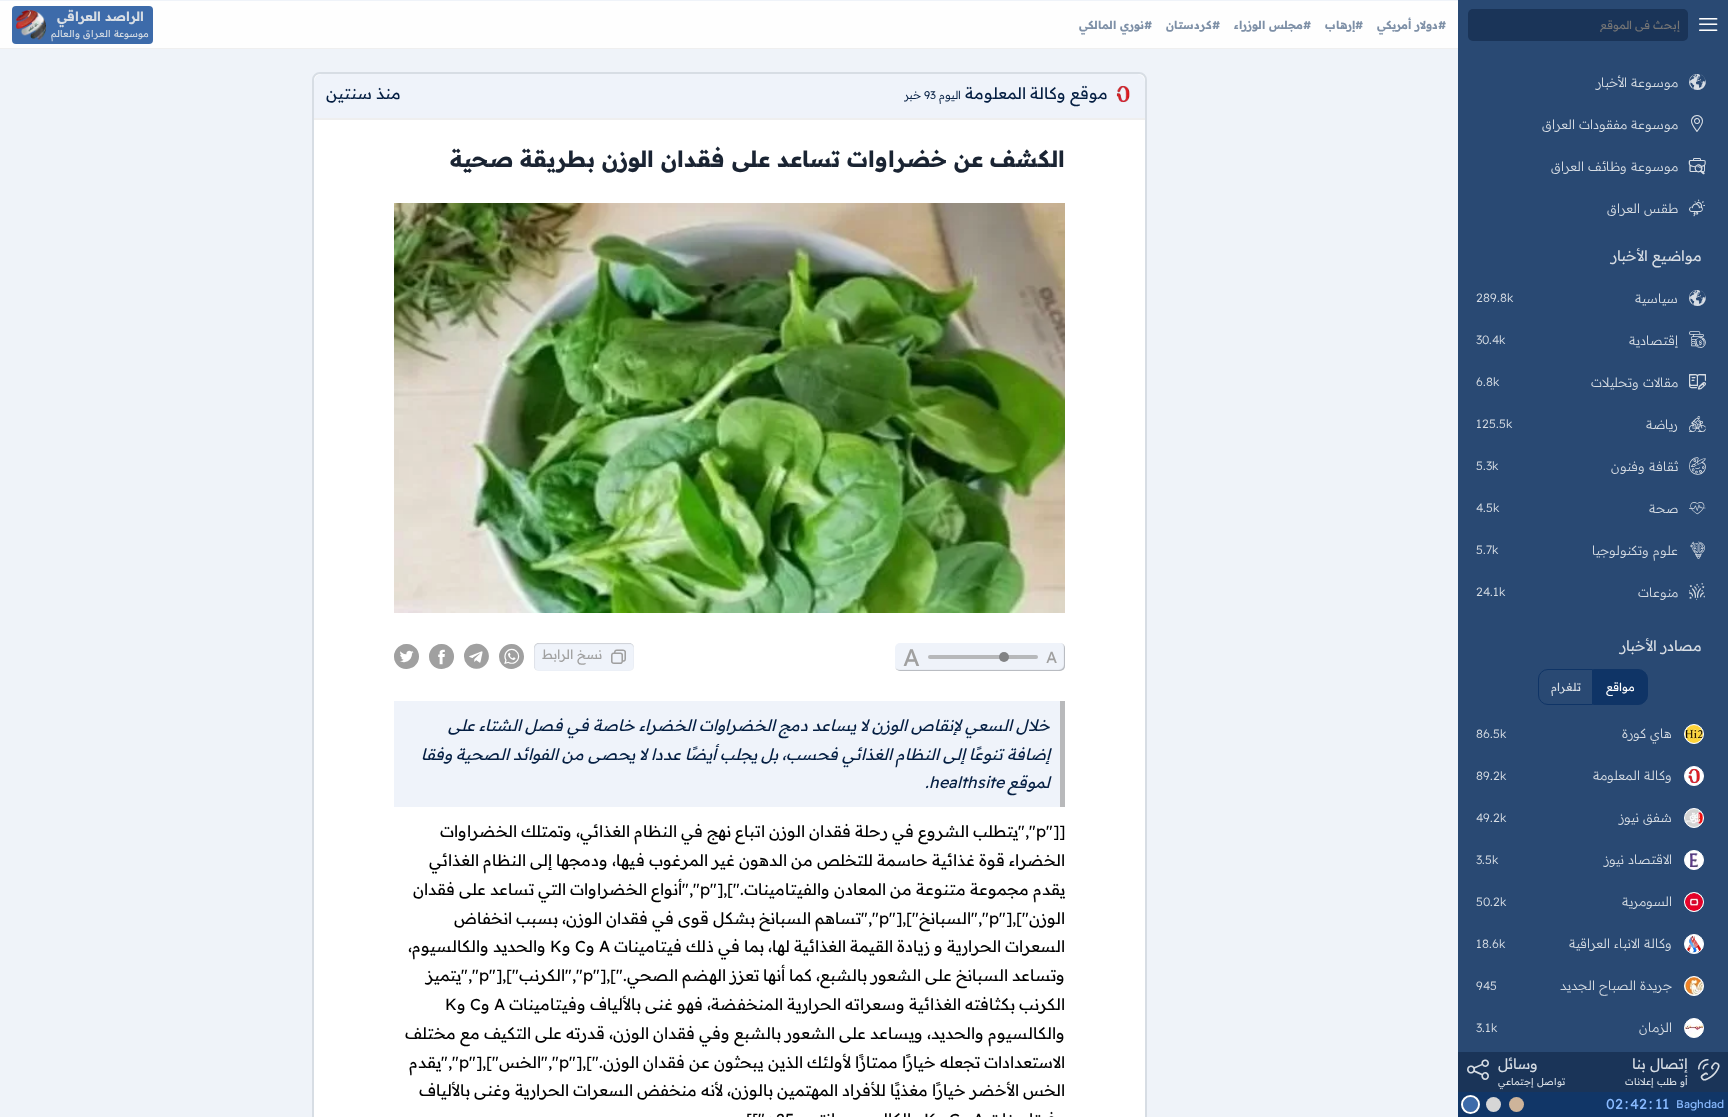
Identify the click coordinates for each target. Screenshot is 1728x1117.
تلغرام (1566, 687)
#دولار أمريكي (1409, 25)
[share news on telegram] (476, 657)
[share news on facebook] (441, 657)
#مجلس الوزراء (1270, 25)
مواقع (1620, 687)
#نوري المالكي (1115, 25)
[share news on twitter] (406, 657)
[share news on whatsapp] (511, 657)
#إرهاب (1342, 25)
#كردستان (1191, 25)
